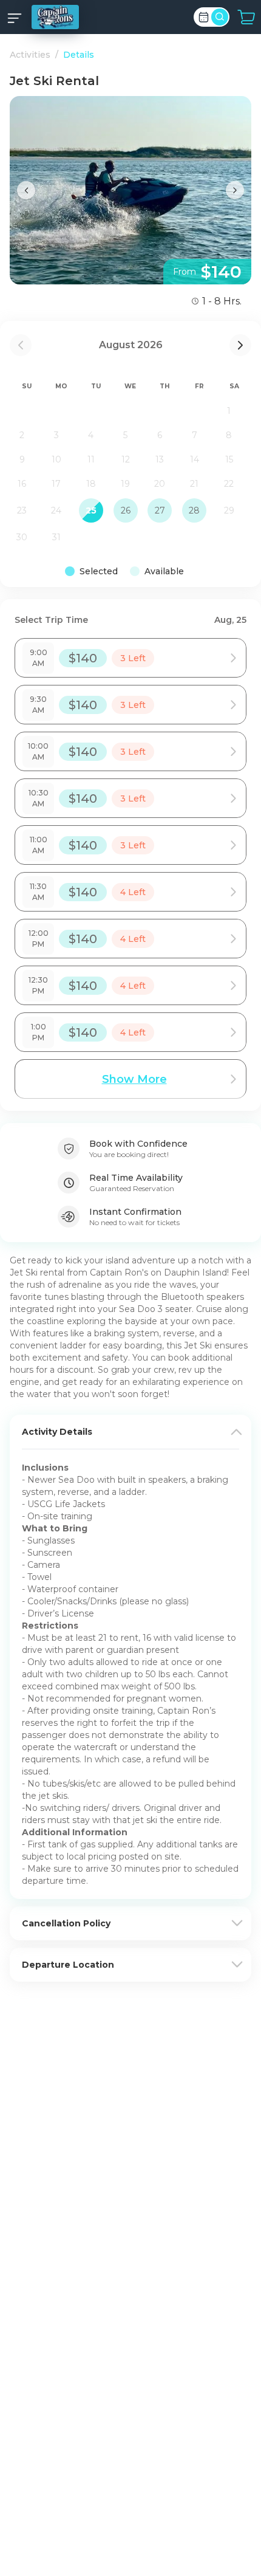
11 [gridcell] (91, 459)
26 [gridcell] (126, 510)
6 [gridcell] (160, 435)
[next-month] (240, 345)
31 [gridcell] (56, 537)
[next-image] (235, 190)
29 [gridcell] (229, 510)
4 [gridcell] (91, 435)
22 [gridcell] (229, 484)
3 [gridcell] (56, 435)
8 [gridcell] (229, 435)
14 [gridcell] (195, 459)
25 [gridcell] (91, 510)
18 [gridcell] (91, 484)
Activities (30, 55)
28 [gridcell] (194, 510)
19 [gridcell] (125, 484)
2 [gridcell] (22, 435)
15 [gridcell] (229, 459)
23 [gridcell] (22, 510)
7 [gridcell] (195, 435)
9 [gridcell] (22, 459)
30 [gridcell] (22, 537)
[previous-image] (26, 190)
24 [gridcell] (56, 510)
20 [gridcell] (160, 484)
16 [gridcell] (22, 484)
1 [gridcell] (229, 411)
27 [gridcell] (160, 510)
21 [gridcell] (194, 484)
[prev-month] (21, 345)
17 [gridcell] (56, 484)
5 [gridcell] (125, 435)
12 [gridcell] (126, 459)
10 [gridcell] (56, 459)
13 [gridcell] (160, 459)
